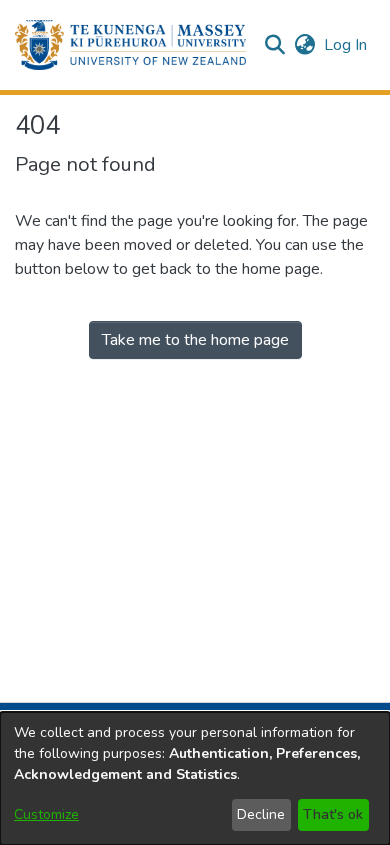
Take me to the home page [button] (195, 340)
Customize (46, 814)
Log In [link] (346, 45)
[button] (130, 45)
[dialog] (195, 778)
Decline (261, 814)
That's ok (333, 814)
